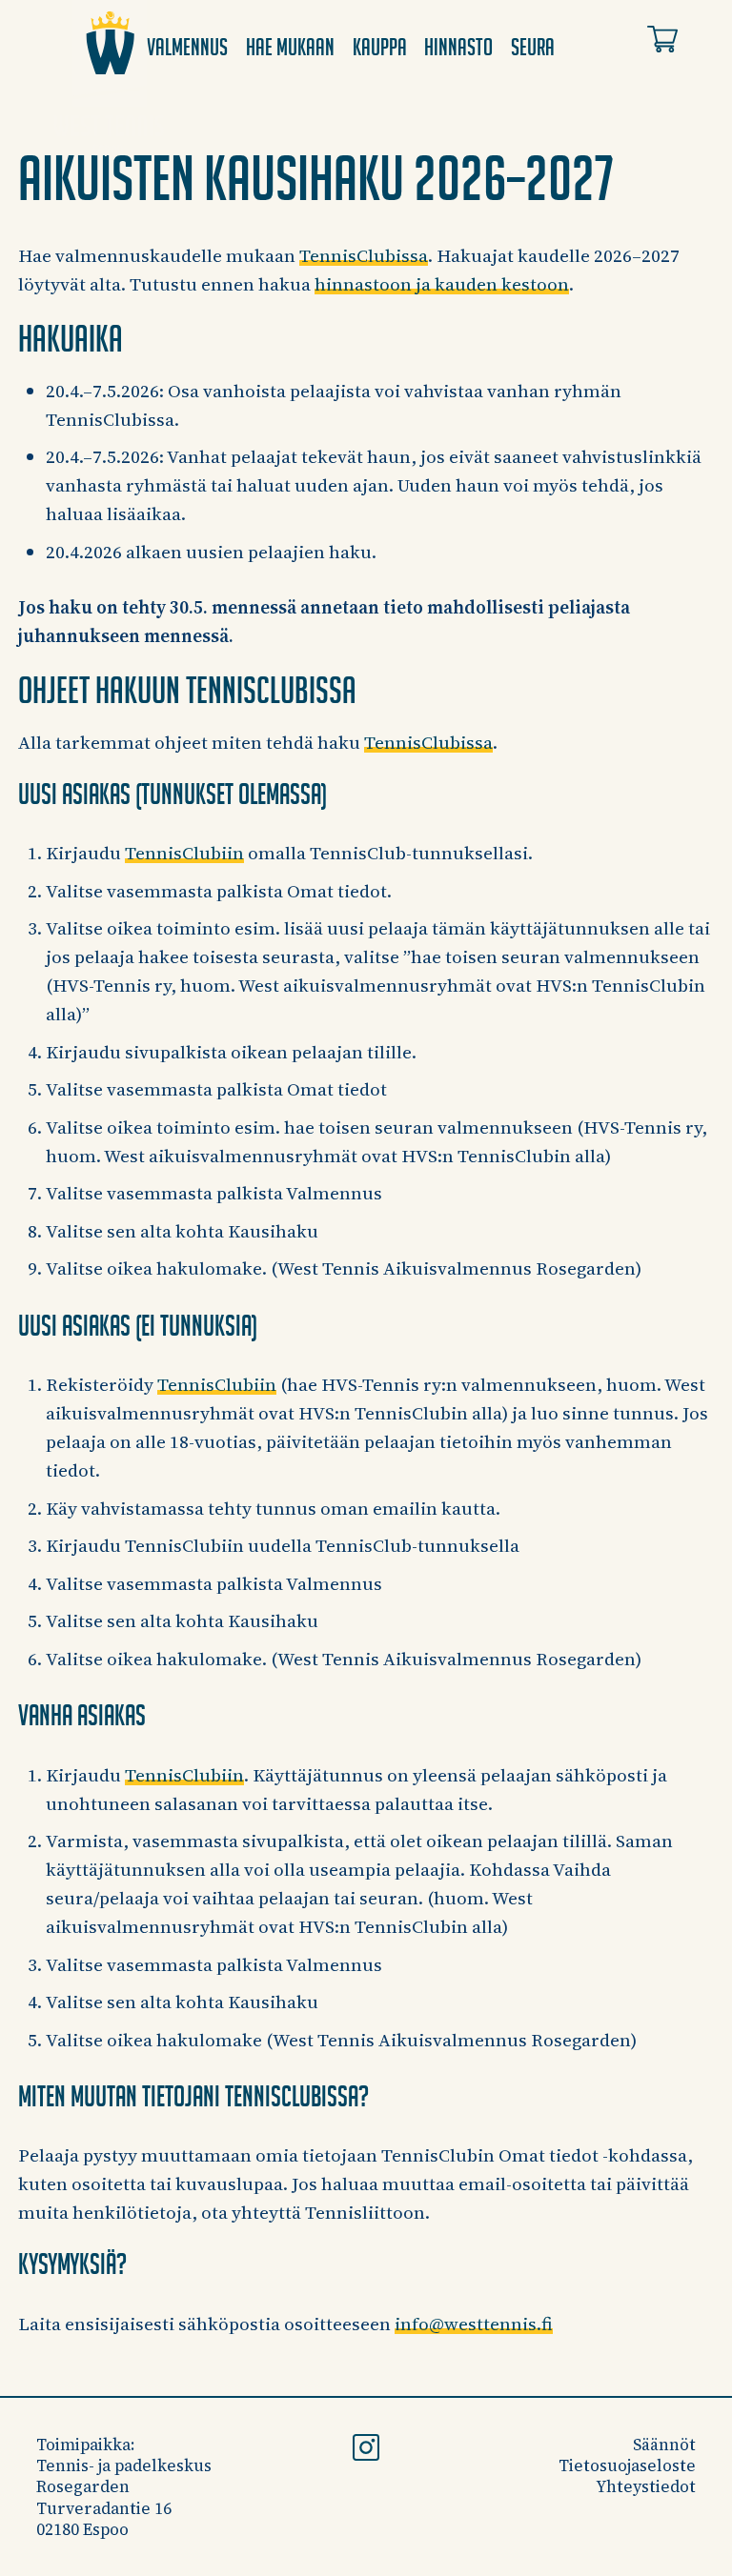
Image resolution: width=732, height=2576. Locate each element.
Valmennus (187, 47)
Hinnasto (458, 47)
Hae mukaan (290, 47)
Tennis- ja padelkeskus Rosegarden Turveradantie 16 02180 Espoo (124, 2497)
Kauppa (380, 47)
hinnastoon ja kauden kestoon (442, 284)
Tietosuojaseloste (627, 2465)
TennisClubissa (364, 255)
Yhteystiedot (646, 2486)
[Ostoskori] (662, 43)
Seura (533, 47)
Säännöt (664, 2445)
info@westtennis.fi (474, 2324)
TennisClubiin (184, 853)
